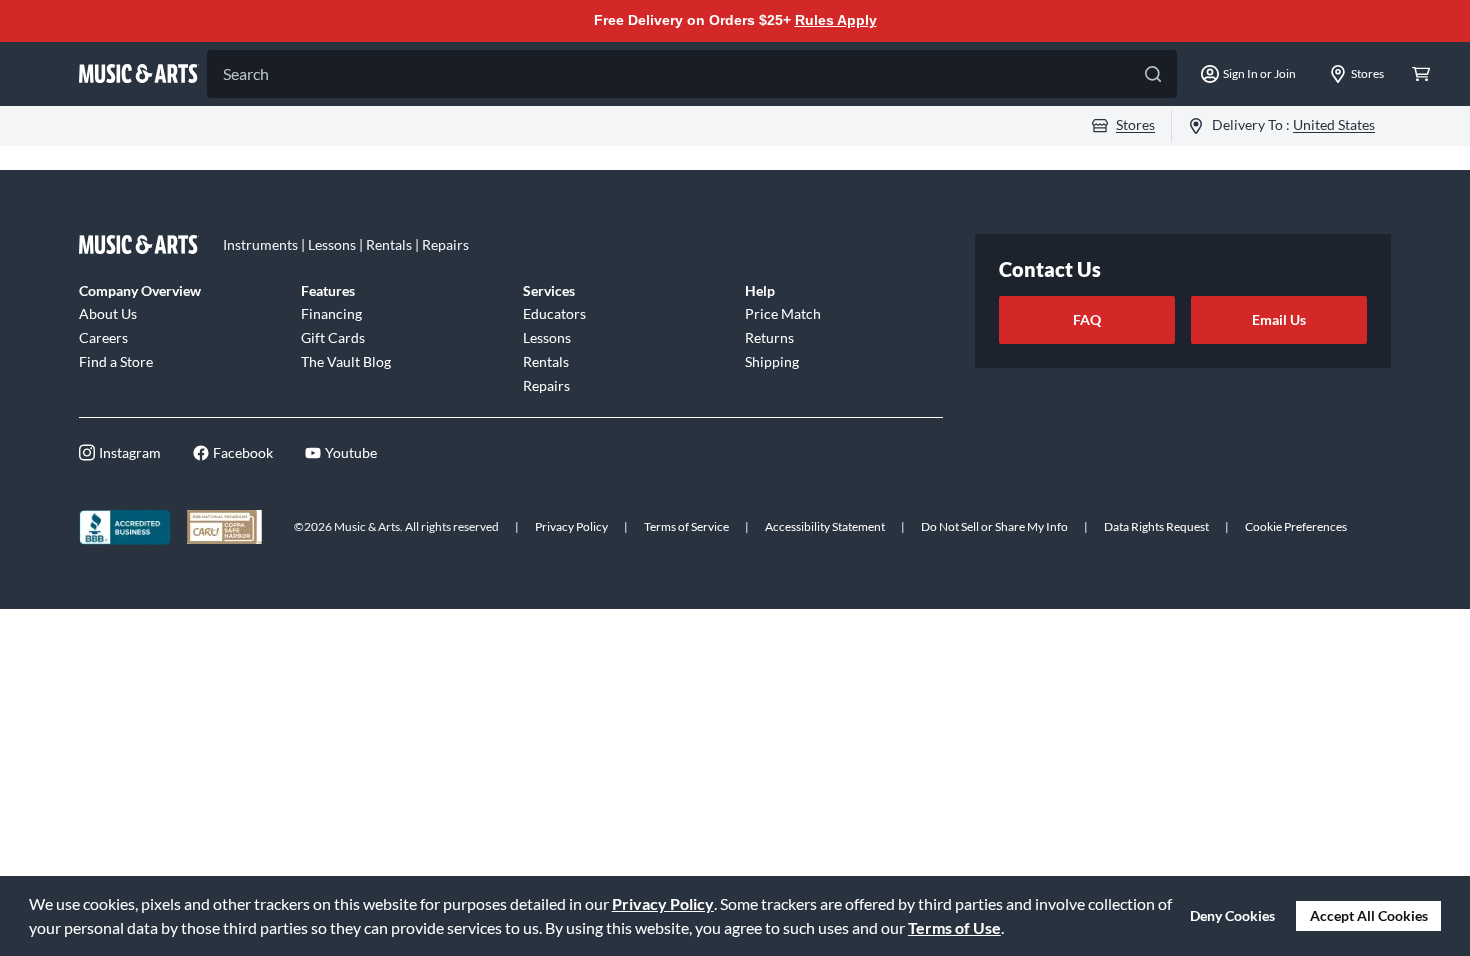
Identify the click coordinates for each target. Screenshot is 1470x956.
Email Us (1279, 319)
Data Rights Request (1156, 526)
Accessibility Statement (825, 526)
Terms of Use (954, 927)
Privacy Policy (663, 903)
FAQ (1087, 319)
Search (246, 73)
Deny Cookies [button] (1232, 915)
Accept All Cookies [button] (1369, 915)
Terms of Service (686, 526)
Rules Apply (836, 20)
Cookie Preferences (1296, 526)
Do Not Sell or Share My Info (994, 526)
